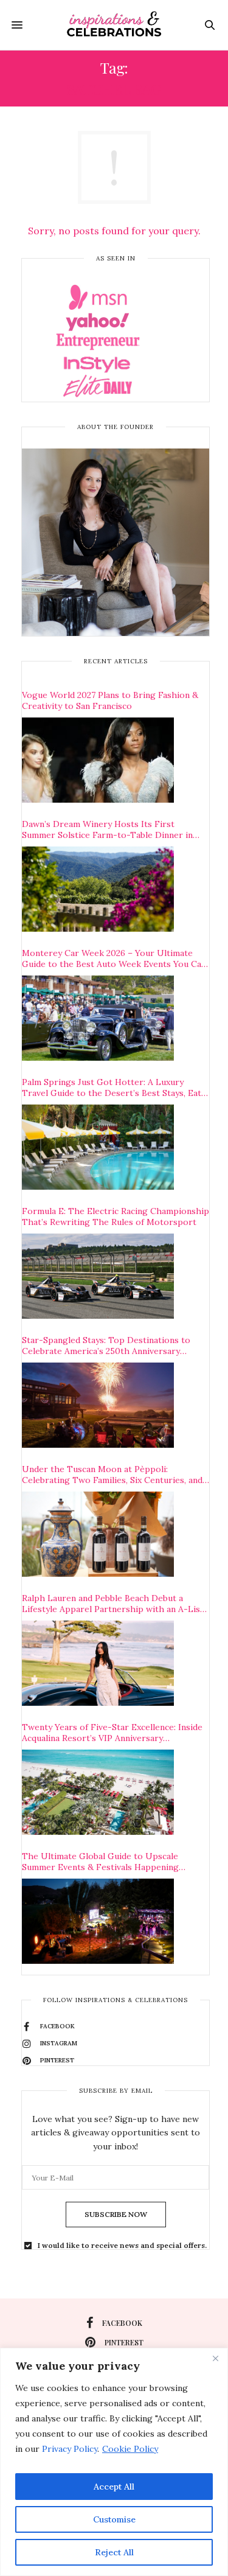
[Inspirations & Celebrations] (114, 25)
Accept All (114, 2487)
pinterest (124, 2342)
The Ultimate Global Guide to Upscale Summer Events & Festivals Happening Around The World (100, 1862)
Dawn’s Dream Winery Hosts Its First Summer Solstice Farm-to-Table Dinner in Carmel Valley (107, 829)
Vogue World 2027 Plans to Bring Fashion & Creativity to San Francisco (110, 700)
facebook (122, 2323)
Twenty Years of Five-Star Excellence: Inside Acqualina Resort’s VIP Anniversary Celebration (112, 1733)
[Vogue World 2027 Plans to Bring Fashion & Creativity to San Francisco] (98, 760)
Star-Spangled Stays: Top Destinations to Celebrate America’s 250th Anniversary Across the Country (106, 1346)
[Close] (215, 2358)
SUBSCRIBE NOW (116, 2214)
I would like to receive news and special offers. (122, 2246)
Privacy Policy (70, 2449)
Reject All (114, 2552)
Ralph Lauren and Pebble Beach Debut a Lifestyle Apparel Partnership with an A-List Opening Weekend (113, 1604)
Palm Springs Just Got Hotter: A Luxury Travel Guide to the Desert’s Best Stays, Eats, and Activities (115, 1087)
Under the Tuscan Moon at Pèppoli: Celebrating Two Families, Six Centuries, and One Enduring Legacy (112, 1475)
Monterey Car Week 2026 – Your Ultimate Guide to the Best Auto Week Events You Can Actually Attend (114, 958)
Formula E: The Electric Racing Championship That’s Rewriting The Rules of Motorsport (116, 1216)
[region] (114, 2462)
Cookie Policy (130, 2449)
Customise (114, 2519)
